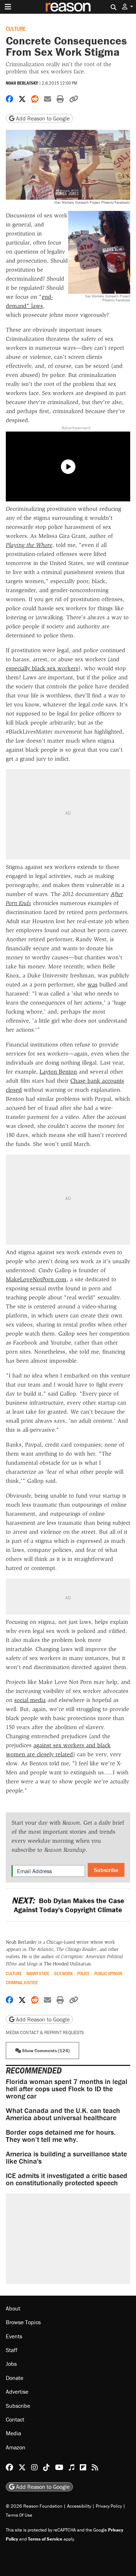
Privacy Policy (109, 2506)
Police (83, 1974)
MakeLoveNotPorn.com (36, 1279)
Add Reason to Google (42, 118)
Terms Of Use (19, 2515)
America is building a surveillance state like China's (66, 2157)
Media (13, 2433)
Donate (15, 2378)
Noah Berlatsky (22, 83)
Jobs (11, 2364)
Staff (12, 2350)
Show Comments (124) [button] (45, 2051)
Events (14, 2336)
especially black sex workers (42, 668)
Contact (15, 2419)
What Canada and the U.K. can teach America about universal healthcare (63, 2114)
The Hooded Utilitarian (67, 1964)
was (92, 984)
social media (30, 1700)
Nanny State (38, 1974)
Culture (16, 28)
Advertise (17, 2392)
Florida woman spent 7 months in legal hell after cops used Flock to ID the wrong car (67, 2089)
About (13, 2308)
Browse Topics (23, 2322)
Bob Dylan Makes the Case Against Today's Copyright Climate (68, 1905)
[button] (128, 7)
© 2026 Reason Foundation (34, 2506)
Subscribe (106, 1870)
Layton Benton (58, 1072)
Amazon (16, 2447)
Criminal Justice (22, 1983)
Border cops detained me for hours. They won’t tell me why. (61, 2136)
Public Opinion (108, 1974)
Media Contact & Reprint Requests (45, 2032)
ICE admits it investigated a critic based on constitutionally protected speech (67, 2179)
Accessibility (79, 2506)
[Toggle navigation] (8, 7)
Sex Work (63, 1974)
